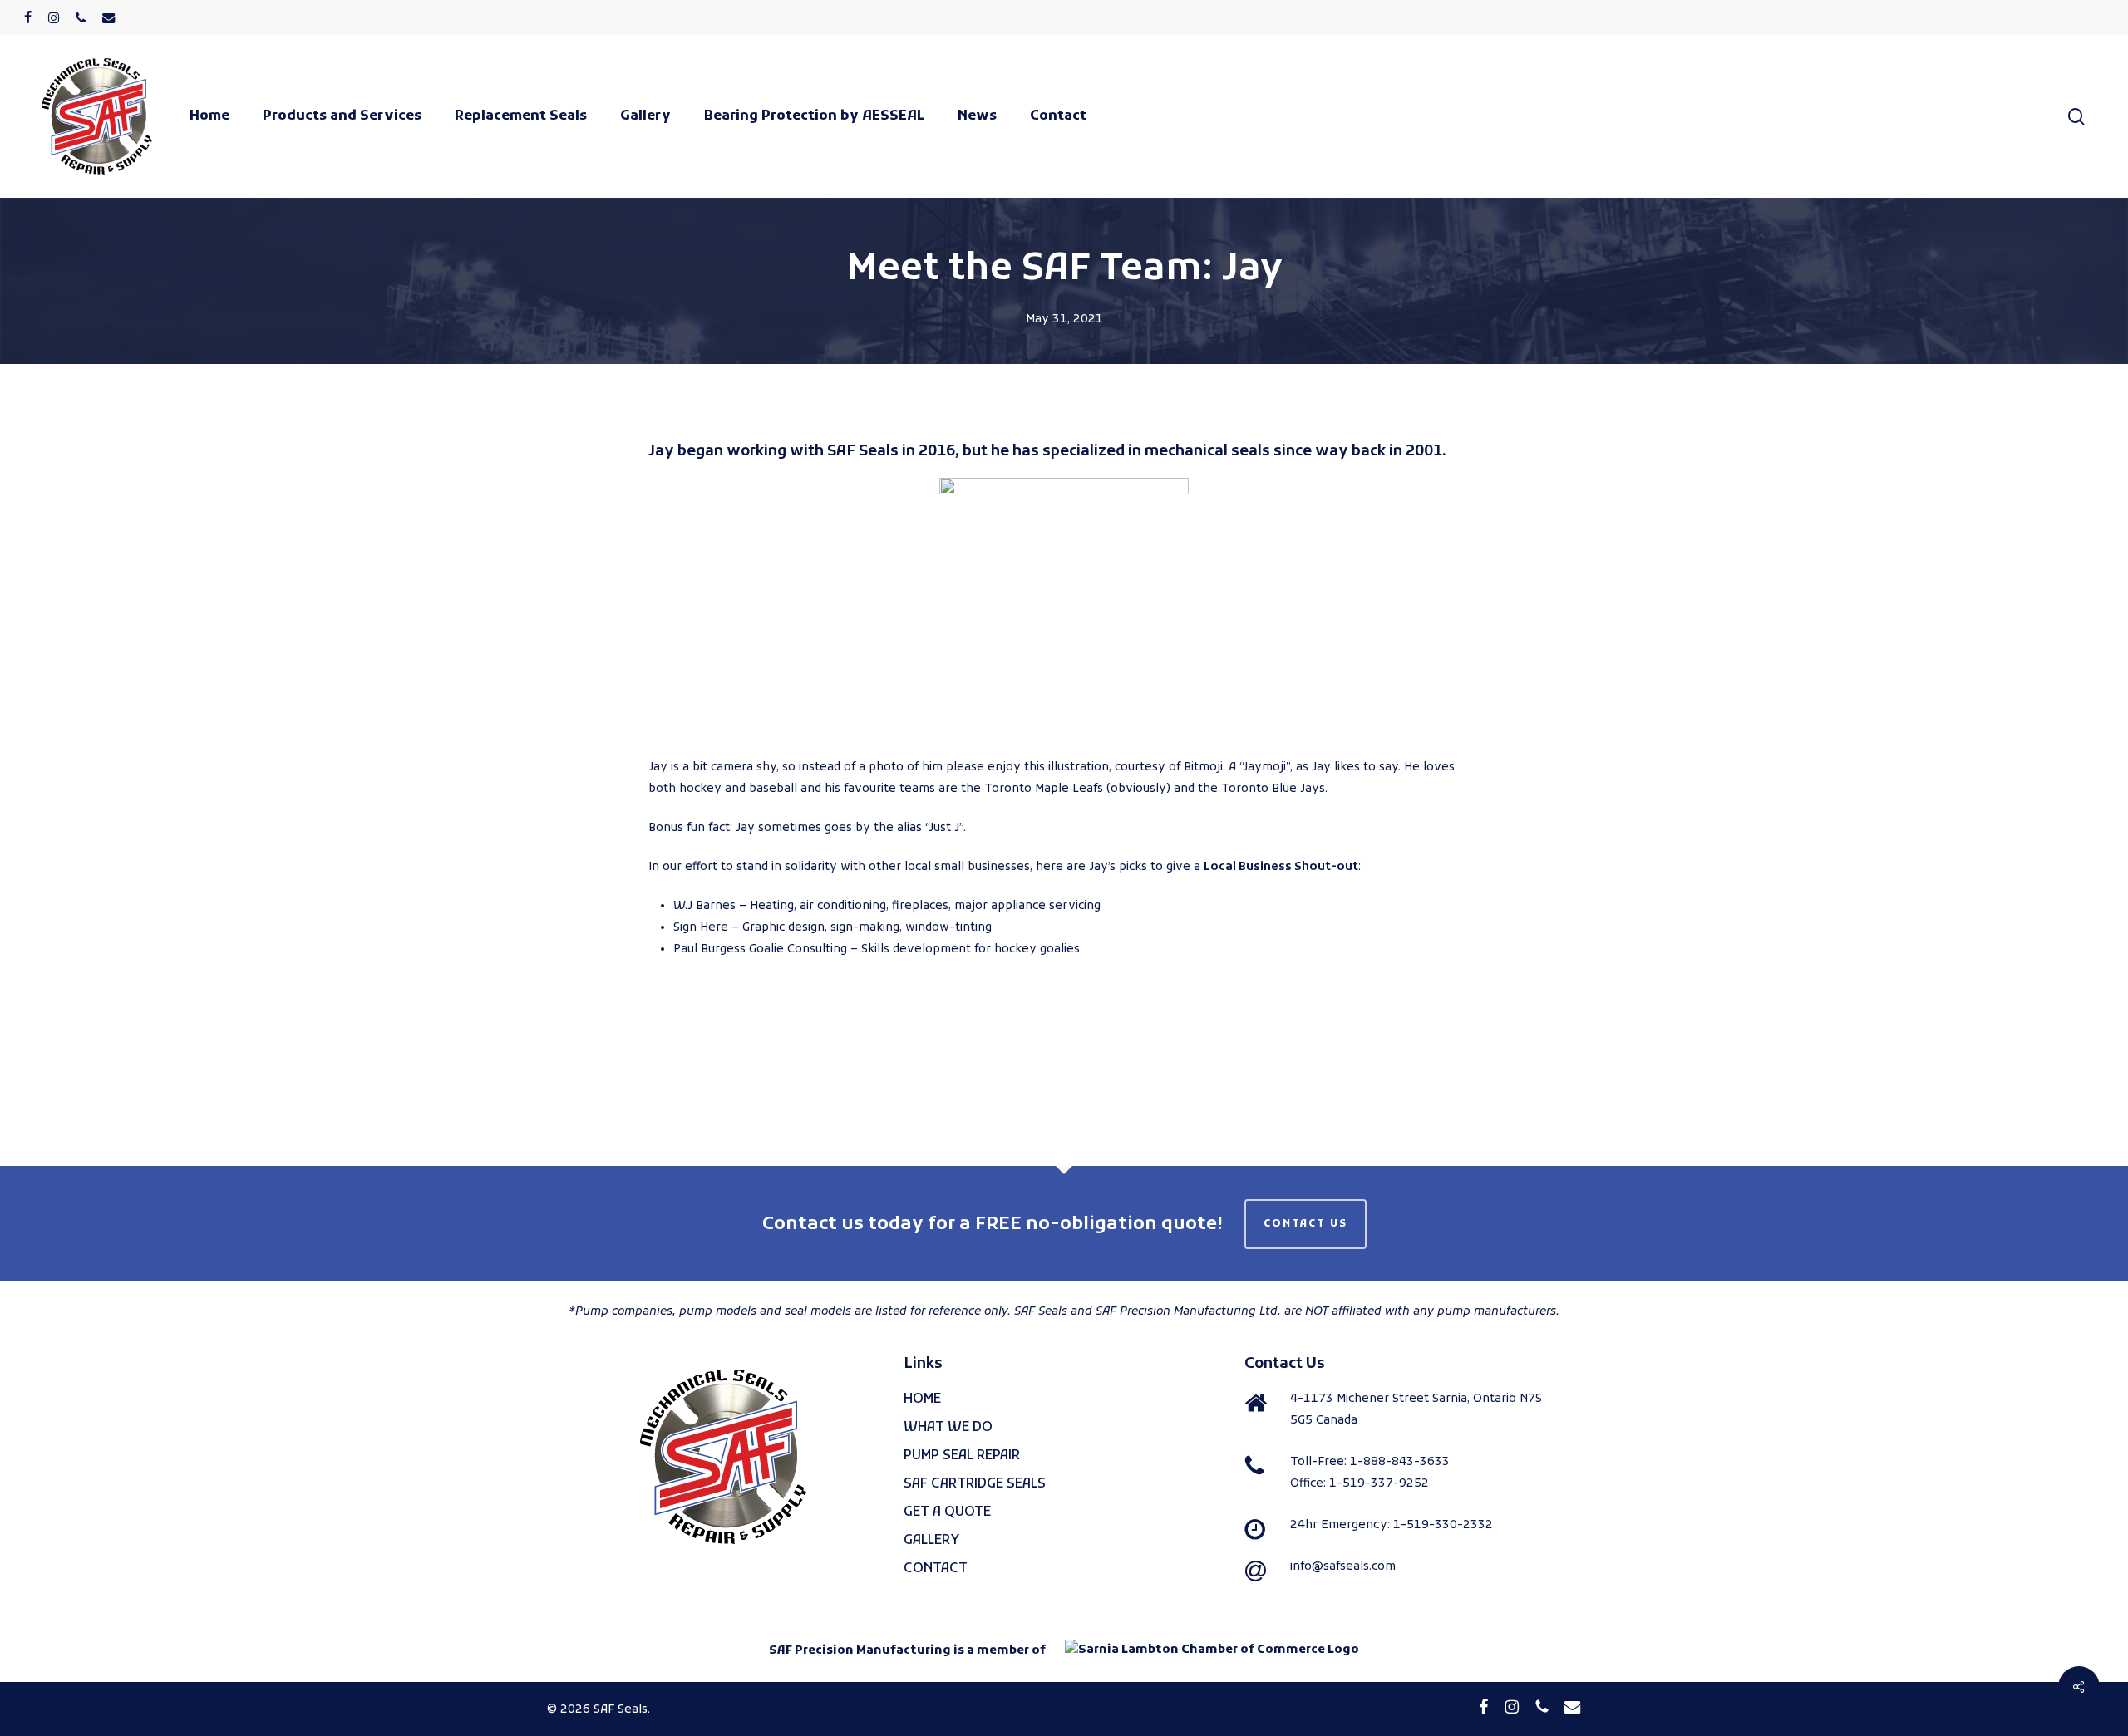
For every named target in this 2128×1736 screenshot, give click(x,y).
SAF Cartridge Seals (975, 1484)
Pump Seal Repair (962, 1456)
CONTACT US (1305, 1224)
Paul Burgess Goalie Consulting (760, 949)
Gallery (932, 1541)
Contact (936, 1569)
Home (922, 1399)
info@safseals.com (1343, 1567)
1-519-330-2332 (1443, 1525)
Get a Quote (947, 1512)
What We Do (948, 1428)
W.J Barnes (704, 906)
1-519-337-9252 (1379, 1484)
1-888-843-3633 (1400, 1462)
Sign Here (701, 928)
